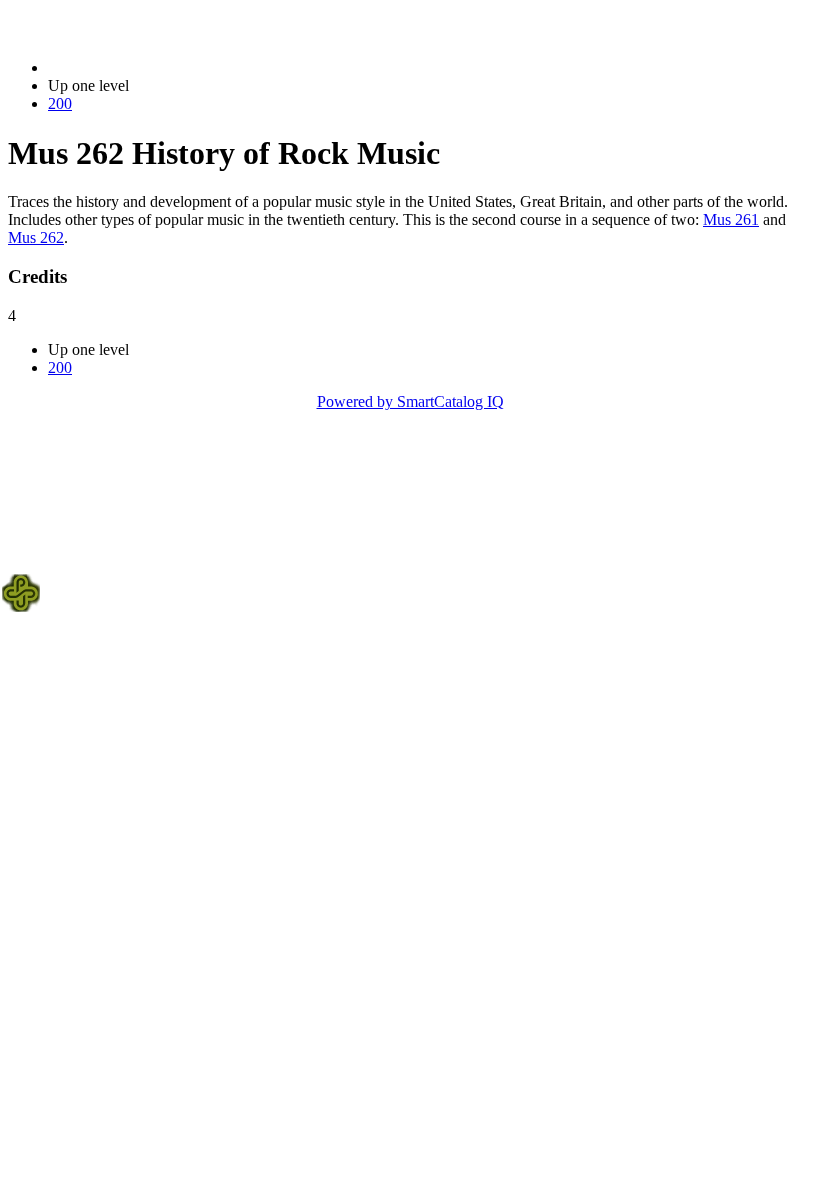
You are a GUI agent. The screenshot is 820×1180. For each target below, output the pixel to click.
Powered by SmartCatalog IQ (410, 401)
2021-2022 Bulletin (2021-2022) (151, 67)
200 (60, 103)
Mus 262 (36, 237)
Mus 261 (731, 219)
